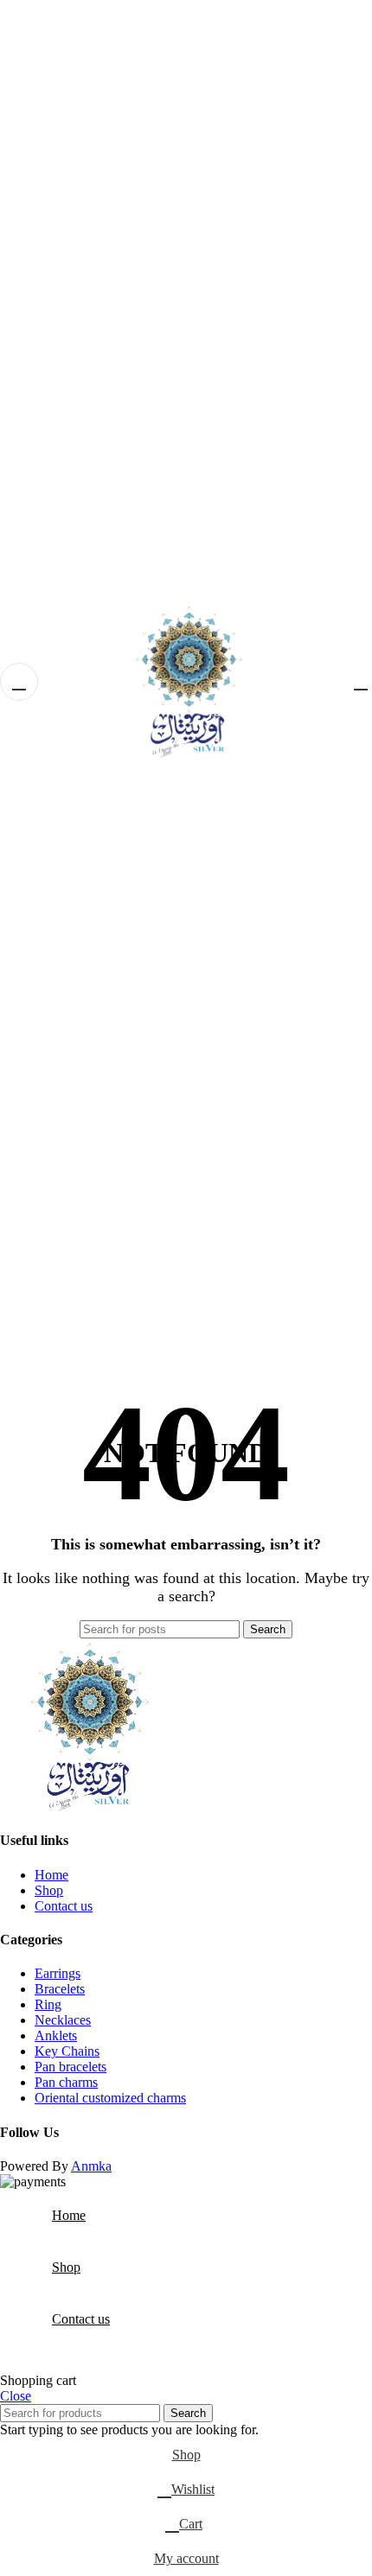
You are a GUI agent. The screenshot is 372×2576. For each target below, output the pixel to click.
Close (16, 2396)
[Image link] (87, 1806)
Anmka (91, 2166)
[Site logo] (186, 1355)
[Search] (337, 682)
